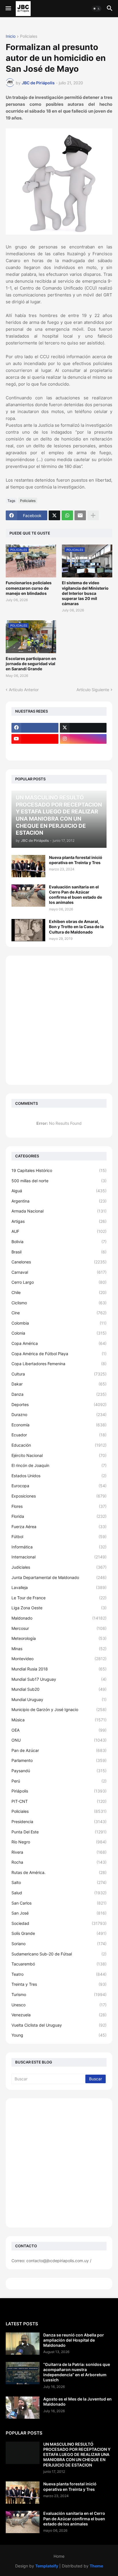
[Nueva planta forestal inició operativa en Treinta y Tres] (28, 866)
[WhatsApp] (67, 515)
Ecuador (59, 1435)
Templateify (47, 2566)
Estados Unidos (59, 1476)
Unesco (59, 2005)
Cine (59, 1313)
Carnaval (59, 1272)
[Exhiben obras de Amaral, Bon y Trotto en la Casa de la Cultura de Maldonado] (28, 930)
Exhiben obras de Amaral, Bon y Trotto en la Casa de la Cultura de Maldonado (76, 927)
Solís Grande (59, 1933)
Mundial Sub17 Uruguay (59, 1679)
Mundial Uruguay (59, 1699)
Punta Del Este (59, 1832)
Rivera (59, 1852)
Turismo (59, 1994)
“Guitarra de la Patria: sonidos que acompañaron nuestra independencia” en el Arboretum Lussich (77, 2372)
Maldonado (59, 1618)
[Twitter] (54, 515)
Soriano (59, 1944)
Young (59, 2035)
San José (59, 1913)
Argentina (59, 1201)
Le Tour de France (59, 1598)
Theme (96, 2566)
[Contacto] (83, 750)
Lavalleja (59, 1587)
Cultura (59, 1374)
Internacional (59, 1557)
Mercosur (59, 1628)
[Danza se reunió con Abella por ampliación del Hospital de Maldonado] (23, 2344)
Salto (59, 1882)
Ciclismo (59, 1303)
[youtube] (35, 739)
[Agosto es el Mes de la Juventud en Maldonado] (23, 2408)
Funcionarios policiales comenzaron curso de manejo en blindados (29, 588)
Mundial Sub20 (59, 1689)
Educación (59, 1445)
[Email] (80, 515)
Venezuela (59, 2015)
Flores (59, 1506)
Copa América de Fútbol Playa (59, 1354)
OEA (59, 1730)
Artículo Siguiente (93, 690)
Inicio (11, 36)
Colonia (59, 1333)
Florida (59, 1516)
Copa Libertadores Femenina (59, 1364)
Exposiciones (59, 1496)
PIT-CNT (59, 1801)
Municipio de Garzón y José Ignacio (59, 1709)
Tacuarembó (59, 1964)
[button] (8, 9)
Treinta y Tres (59, 1984)
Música (59, 1720)
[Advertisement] (59, 1020)
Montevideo (59, 1659)
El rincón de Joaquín (59, 1465)
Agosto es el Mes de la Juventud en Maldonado (77, 2401)
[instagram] (83, 739)
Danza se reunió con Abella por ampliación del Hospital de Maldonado (74, 2340)
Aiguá (59, 1191)
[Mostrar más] (93, 515)
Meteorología (59, 1638)
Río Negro (59, 1842)
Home (59, 2556)
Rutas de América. (59, 1872)
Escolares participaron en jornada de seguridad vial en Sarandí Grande (31, 664)
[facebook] (35, 728)
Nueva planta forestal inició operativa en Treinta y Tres (76, 860)
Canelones (59, 1262)
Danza (59, 1394)
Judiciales (59, 1567)
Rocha (59, 1862)
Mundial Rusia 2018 (59, 1669)
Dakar (59, 1384)
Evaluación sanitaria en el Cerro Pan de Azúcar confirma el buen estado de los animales (75, 895)
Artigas (59, 1221)
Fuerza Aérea (59, 1527)
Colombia (59, 1323)
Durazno (59, 1414)
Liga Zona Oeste (59, 1608)
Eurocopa (59, 1486)
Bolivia (59, 1242)
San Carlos (59, 1903)
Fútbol (59, 1537)
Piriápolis (59, 1791)
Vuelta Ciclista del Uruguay (59, 2025)
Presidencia (59, 1822)
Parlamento (59, 1760)
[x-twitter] (83, 728)
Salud (59, 1893)
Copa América (59, 1343)
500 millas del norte (59, 1181)
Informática (59, 1547)
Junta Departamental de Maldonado (59, 1577)
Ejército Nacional (59, 1455)
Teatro (59, 1974)
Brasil (59, 1252)
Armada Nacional (59, 1211)
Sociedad (59, 1923)
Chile (59, 1292)
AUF (59, 1231)
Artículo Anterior (24, 690)
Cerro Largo (59, 1282)
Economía (59, 1425)
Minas (59, 1649)
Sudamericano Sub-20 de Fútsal (59, 1954)
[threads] (35, 750)
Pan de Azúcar (59, 1750)
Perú (59, 1781)
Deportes (59, 1404)
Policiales (29, 36)
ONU (59, 1740)
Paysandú (59, 1771)
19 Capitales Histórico (59, 1170)
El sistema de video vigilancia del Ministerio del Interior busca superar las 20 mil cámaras (85, 593)
